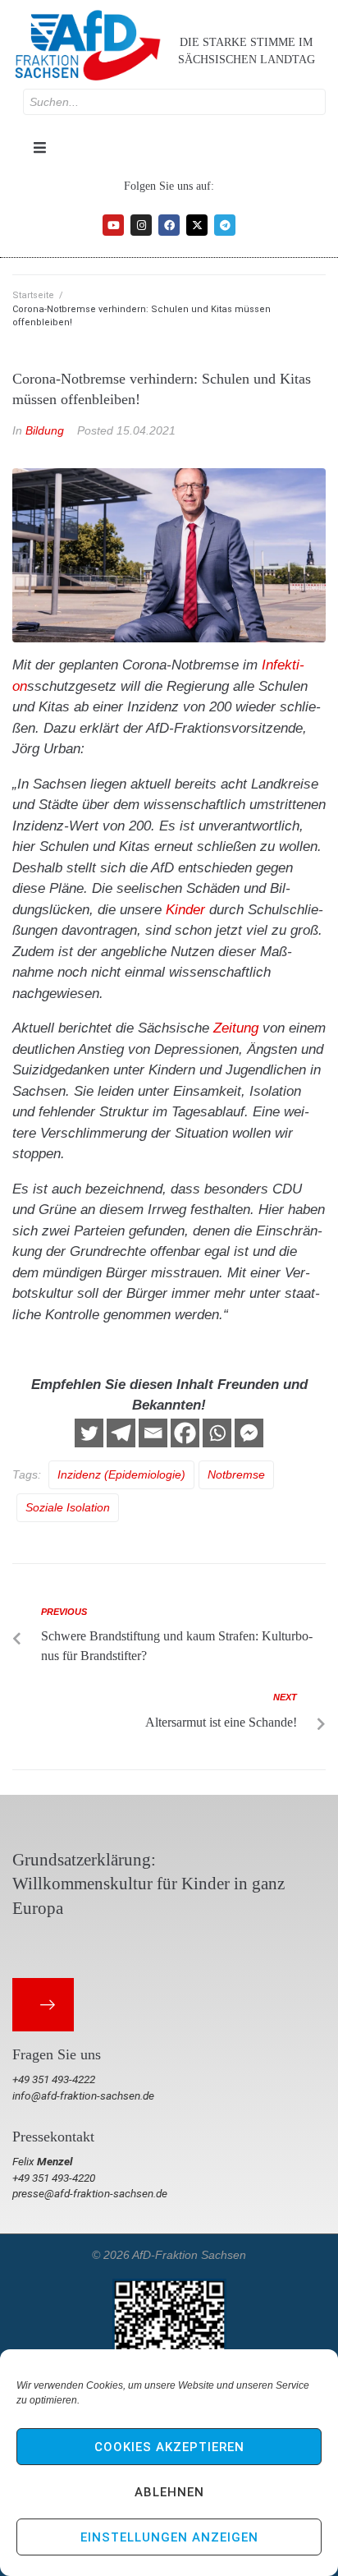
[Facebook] (169, 225)
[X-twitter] (197, 225)
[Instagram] (141, 225)
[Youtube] (113, 225)
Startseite (33, 295)
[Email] (153, 1433)
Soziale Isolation (68, 1507)
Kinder (185, 910)
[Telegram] (225, 225)
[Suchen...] (174, 102)
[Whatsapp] (217, 1433)
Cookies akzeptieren (169, 2447)
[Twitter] (89, 1433)
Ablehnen (169, 2492)
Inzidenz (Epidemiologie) (121, 1474)
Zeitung (236, 1028)
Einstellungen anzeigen (169, 2537)
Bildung (45, 430)
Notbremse (236, 1474)
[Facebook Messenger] (249, 1433)
